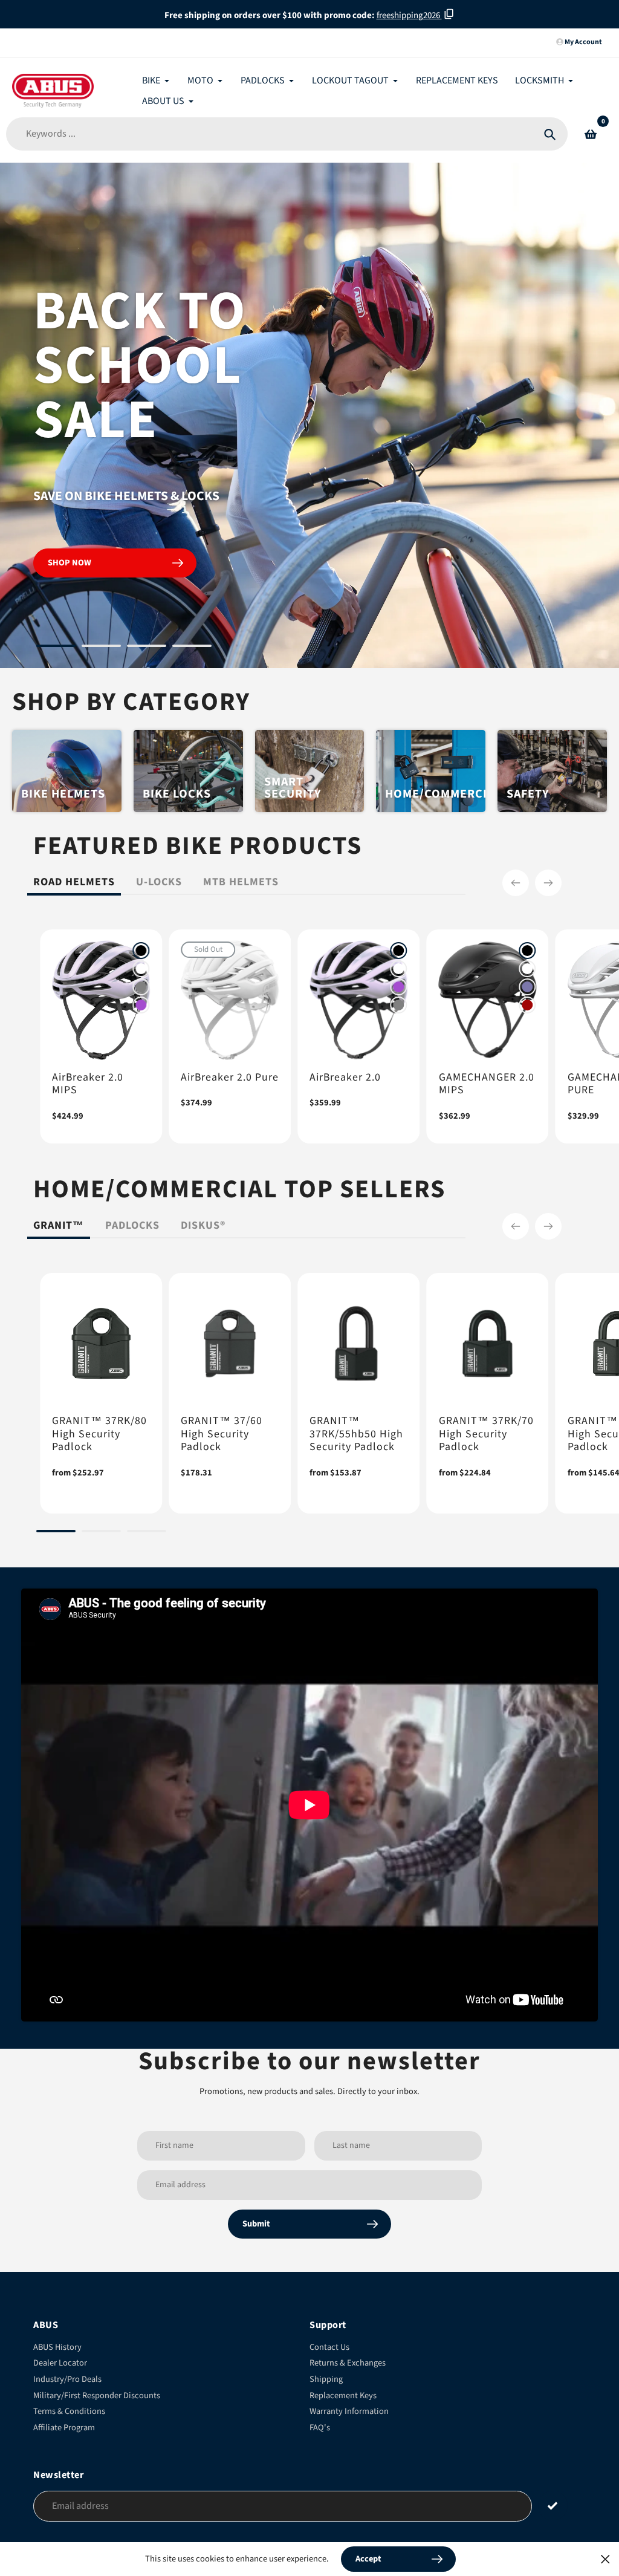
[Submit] (553, 2506)
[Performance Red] (528, 1005)
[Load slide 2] (101, 648)
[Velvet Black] (141, 951)
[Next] (548, 883)
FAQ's (320, 2428)
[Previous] (516, 883)
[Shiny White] (141, 969)
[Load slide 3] (147, 648)
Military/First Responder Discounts (97, 2395)
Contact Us (329, 2347)
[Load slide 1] (56, 648)
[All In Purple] (141, 1005)
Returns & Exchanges (348, 2363)
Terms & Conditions (69, 2411)
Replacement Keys (343, 2395)
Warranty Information (349, 2411)
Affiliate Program (64, 2428)
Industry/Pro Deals (67, 2379)
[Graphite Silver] (141, 987)
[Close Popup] (605, 2559)
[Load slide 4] (192, 648)
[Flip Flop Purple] (528, 987)
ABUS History (57, 2347)
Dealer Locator (60, 2363)
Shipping (326, 2379)
